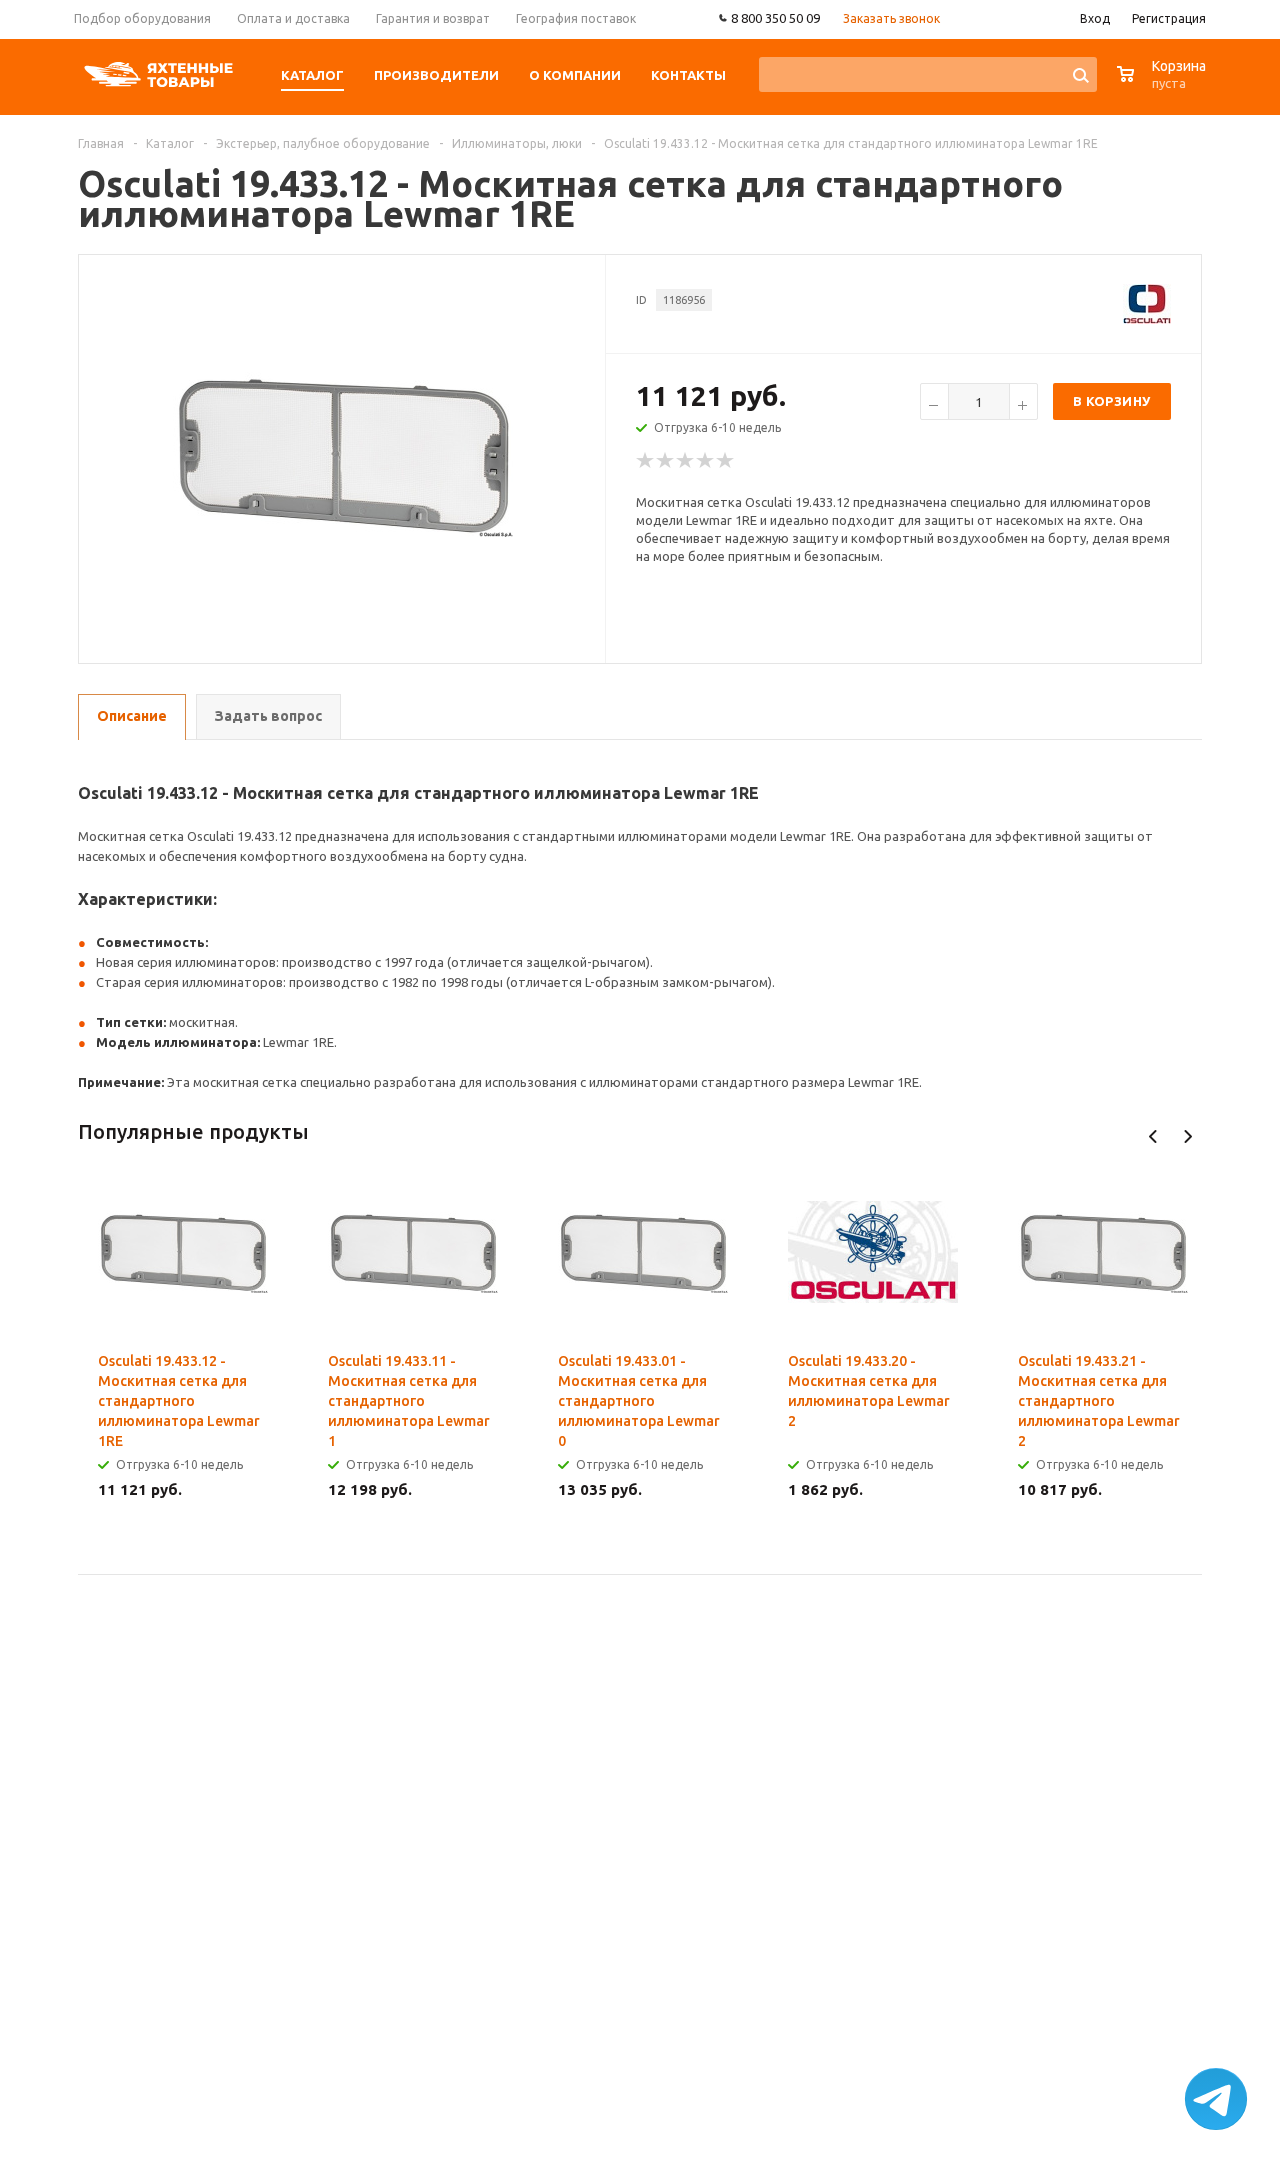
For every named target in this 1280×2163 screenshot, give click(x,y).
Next (1187, 1136)
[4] (706, 461)
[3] (686, 461)
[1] (646, 461)
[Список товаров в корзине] (1164, 84)
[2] (666, 461)
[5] (726, 461)
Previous (1153, 1136)
